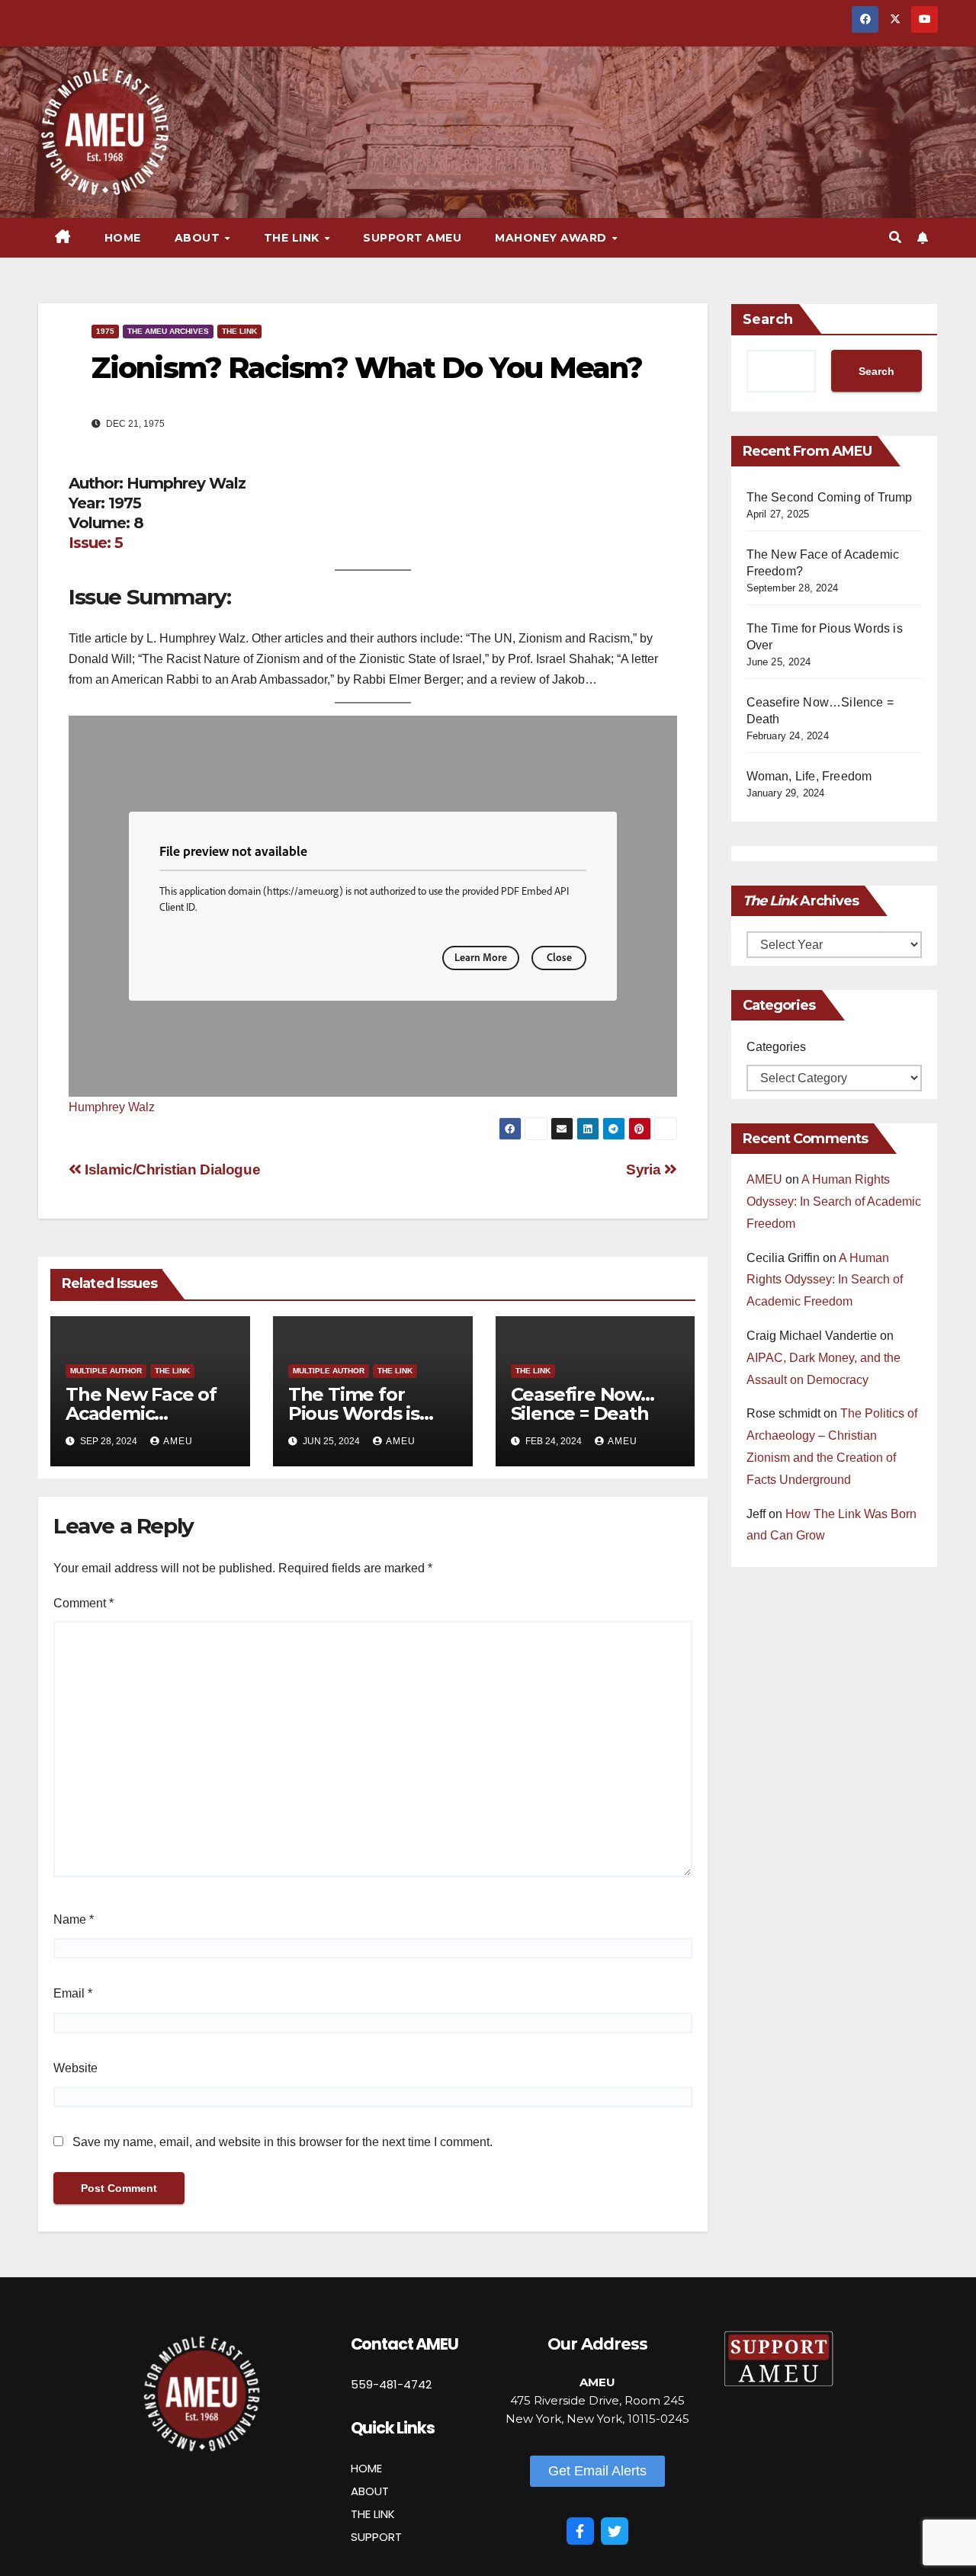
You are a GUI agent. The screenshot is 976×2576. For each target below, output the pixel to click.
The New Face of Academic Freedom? (141, 1413)
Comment (83, 1603)
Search (768, 319)
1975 (105, 331)
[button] (895, 237)
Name (74, 1919)
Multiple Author (106, 1371)
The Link (239, 331)
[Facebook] (580, 2531)
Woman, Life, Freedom (809, 776)
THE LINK (373, 2514)
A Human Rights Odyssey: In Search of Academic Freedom (834, 1201)
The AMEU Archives (168, 331)
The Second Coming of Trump (830, 497)
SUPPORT (376, 2537)
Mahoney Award (552, 238)
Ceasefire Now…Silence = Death (583, 1404)
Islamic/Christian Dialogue (171, 1169)
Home (123, 238)
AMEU (178, 1441)
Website (75, 2068)
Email (73, 1993)
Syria (645, 1169)
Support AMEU (412, 238)
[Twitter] (615, 2531)
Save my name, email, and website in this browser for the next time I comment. (283, 2142)
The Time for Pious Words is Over (354, 1413)
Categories (776, 1047)
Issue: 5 (96, 543)
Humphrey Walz (112, 1107)
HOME (366, 2468)
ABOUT (370, 2491)
